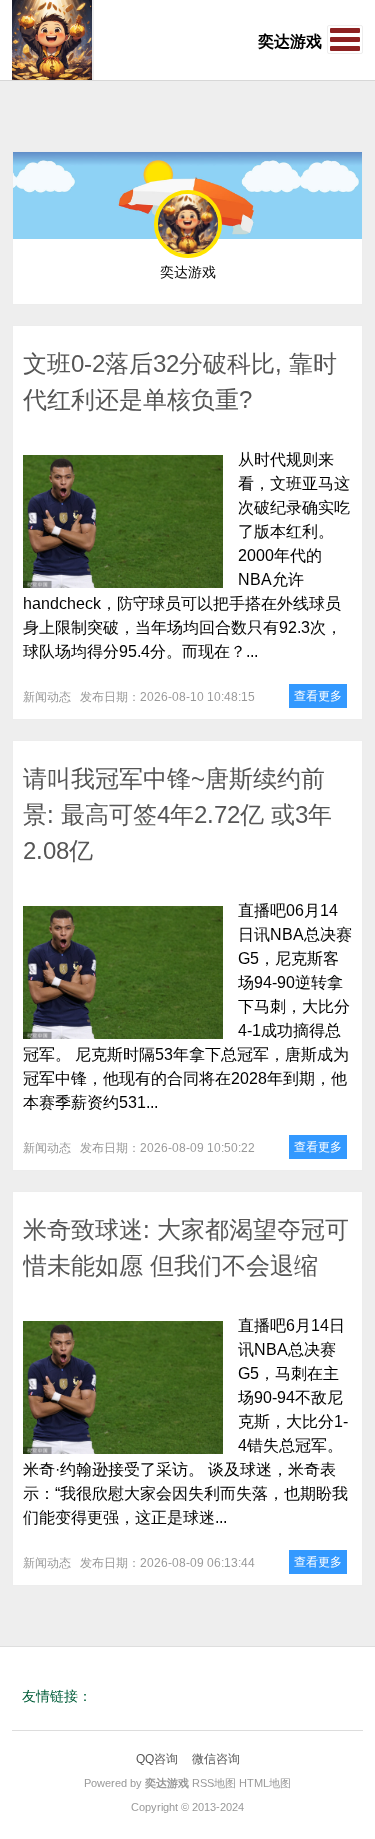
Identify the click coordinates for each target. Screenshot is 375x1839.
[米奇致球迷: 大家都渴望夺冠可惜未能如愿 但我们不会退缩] (123, 1387)
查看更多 (318, 696)
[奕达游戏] (52, 40)
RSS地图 (214, 1783)
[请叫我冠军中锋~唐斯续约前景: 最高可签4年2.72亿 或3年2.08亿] (123, 972)
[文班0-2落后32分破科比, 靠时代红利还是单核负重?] (123, 521)
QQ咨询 (157, 1759)
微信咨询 (216, 1759)
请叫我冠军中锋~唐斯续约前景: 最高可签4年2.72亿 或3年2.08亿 (177, 814)
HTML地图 (265, 1783)
